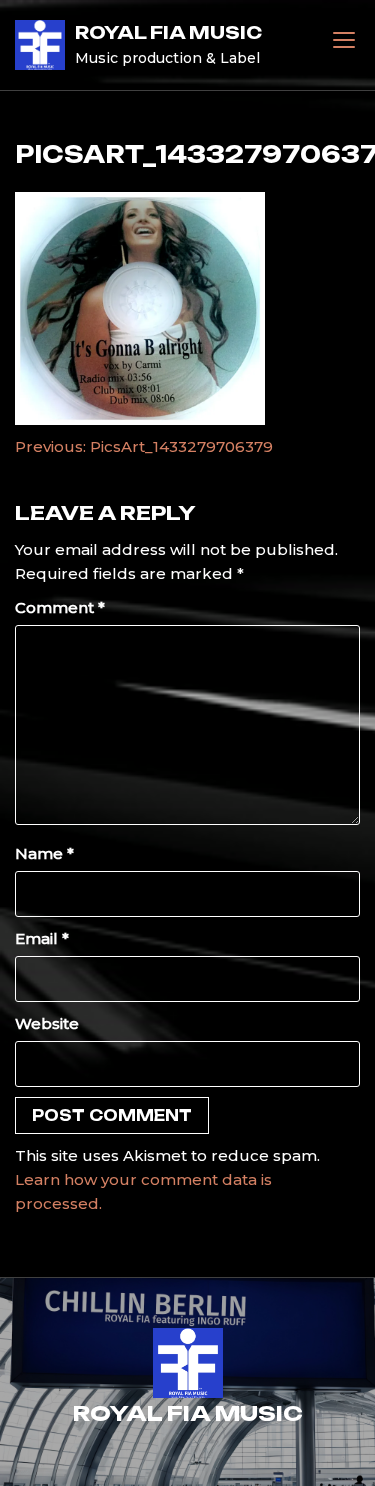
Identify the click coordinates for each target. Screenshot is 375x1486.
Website (47, 1023)
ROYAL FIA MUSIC (168, 32)
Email (42, 938)
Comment (60, 607)
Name (44, 853)
